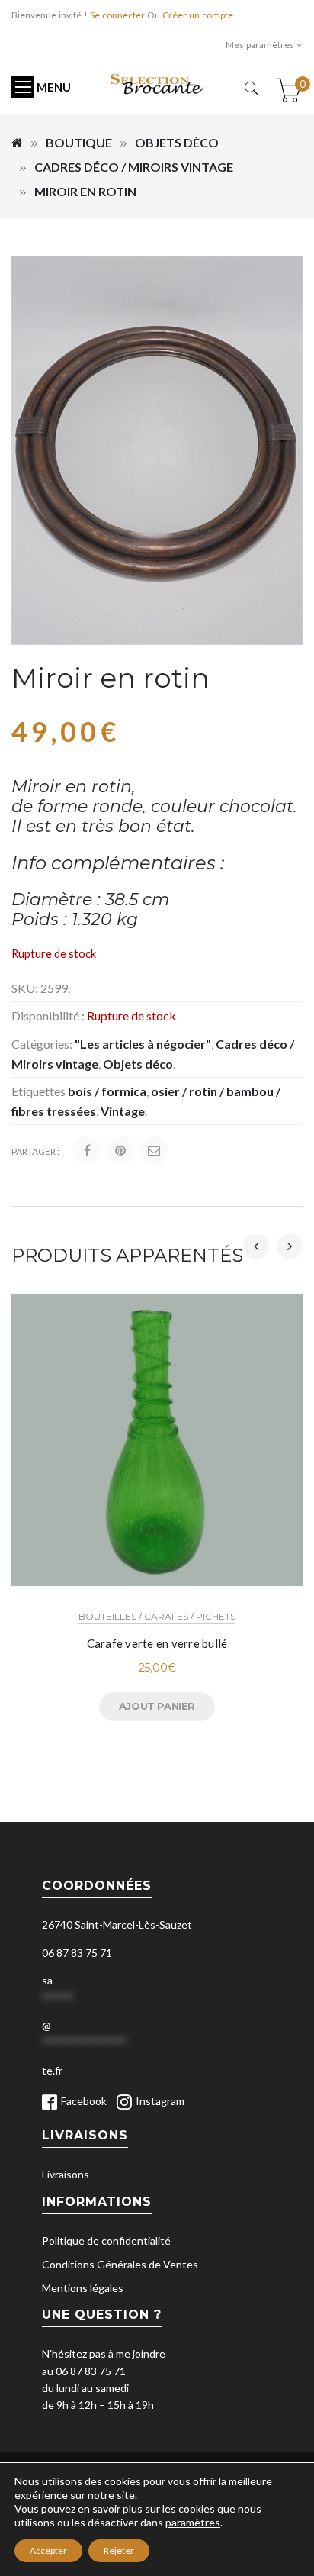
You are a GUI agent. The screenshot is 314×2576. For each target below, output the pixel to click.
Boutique (79, 142)
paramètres (193, 2522)
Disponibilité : (48, 1016)
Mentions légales (83, 2288)
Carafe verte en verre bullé (157, 1643)
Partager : (35, 1151)
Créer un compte (198, 15)
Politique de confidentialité (106, 2241)
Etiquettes (38, 1091)
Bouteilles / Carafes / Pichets (157, 1616)
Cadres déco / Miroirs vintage (134, 167)
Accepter (48, 2550)
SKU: (25, 988)
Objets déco (177, 142)
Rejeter (119, 2550)
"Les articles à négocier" (143, 1044)
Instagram (160, 2101)
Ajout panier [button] (157, 1706)
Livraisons (66, 2174)
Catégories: (42, 1044)
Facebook (84, 2101)
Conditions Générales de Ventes (120, 2264)
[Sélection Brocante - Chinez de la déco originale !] (157, 83)
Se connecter (117, 15)
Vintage (123, 1111)
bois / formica (107, 1091)
